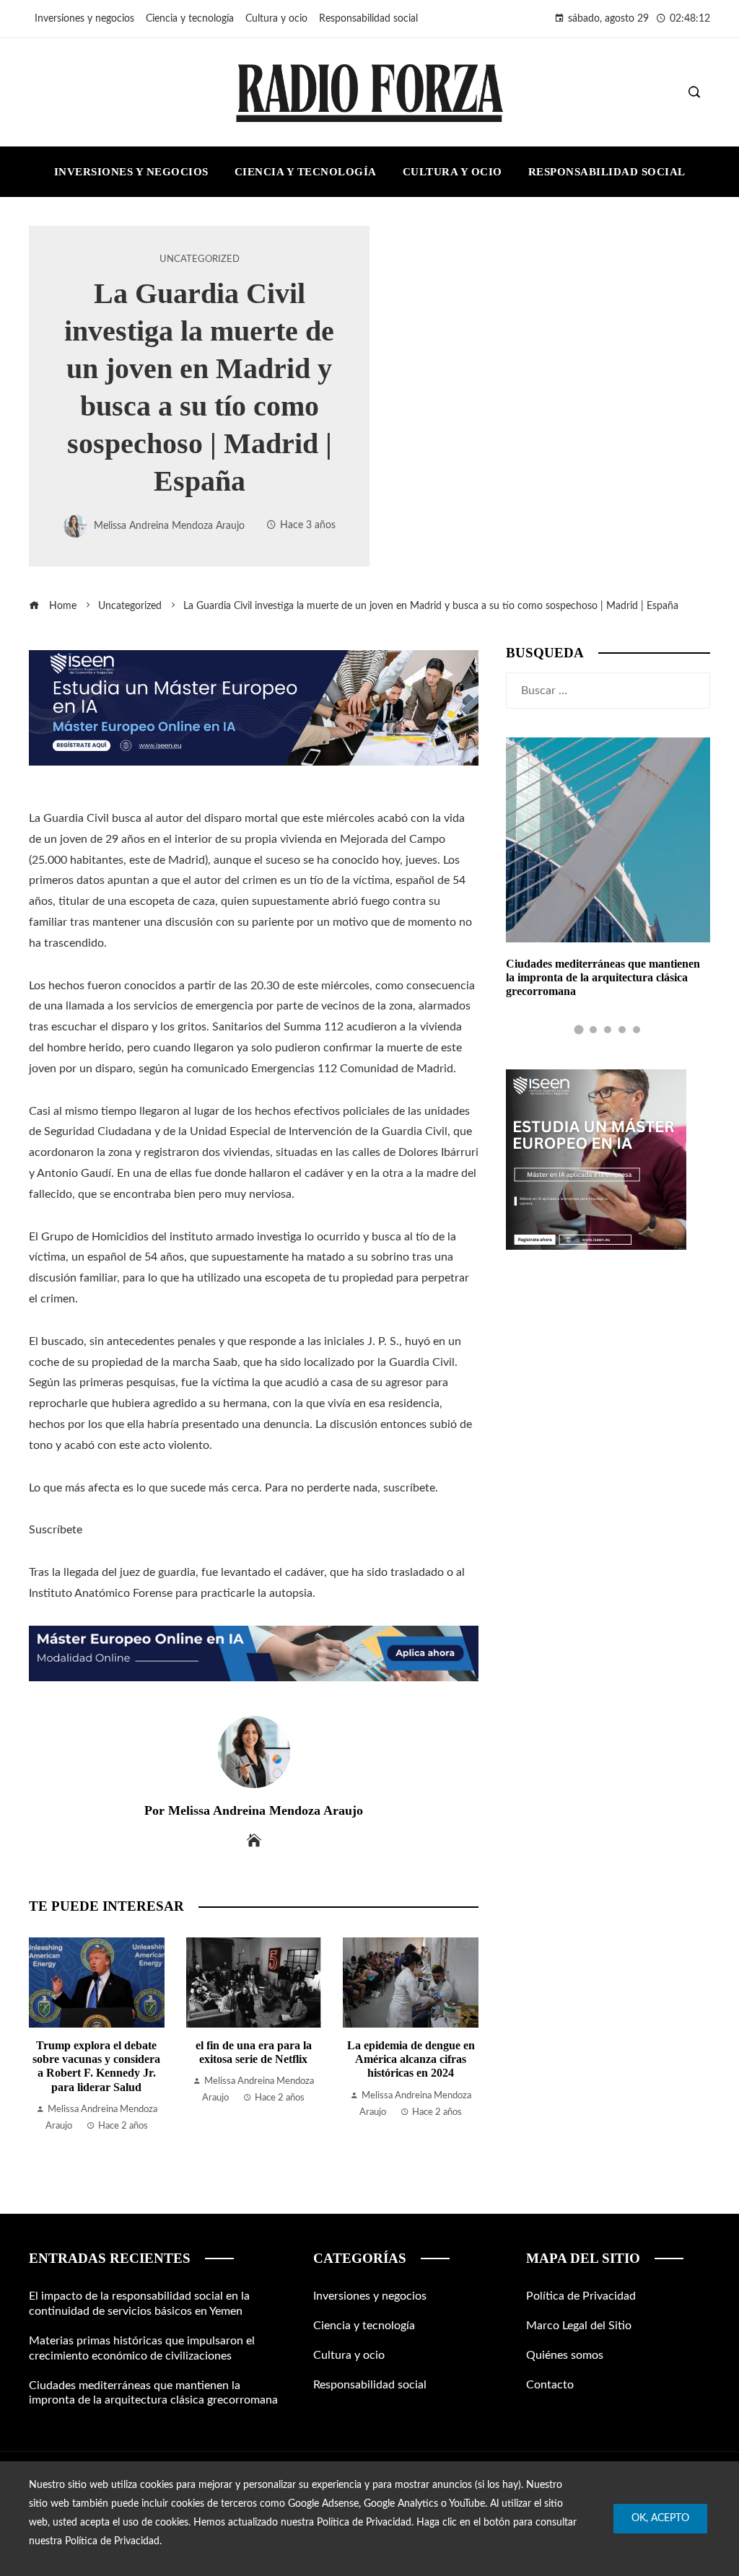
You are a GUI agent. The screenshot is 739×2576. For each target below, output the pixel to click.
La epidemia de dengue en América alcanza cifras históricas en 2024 (411, 2059)
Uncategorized (200, 259)
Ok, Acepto (660, 2518)
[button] (579, 1030)
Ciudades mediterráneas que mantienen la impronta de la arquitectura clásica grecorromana (603, 977)
